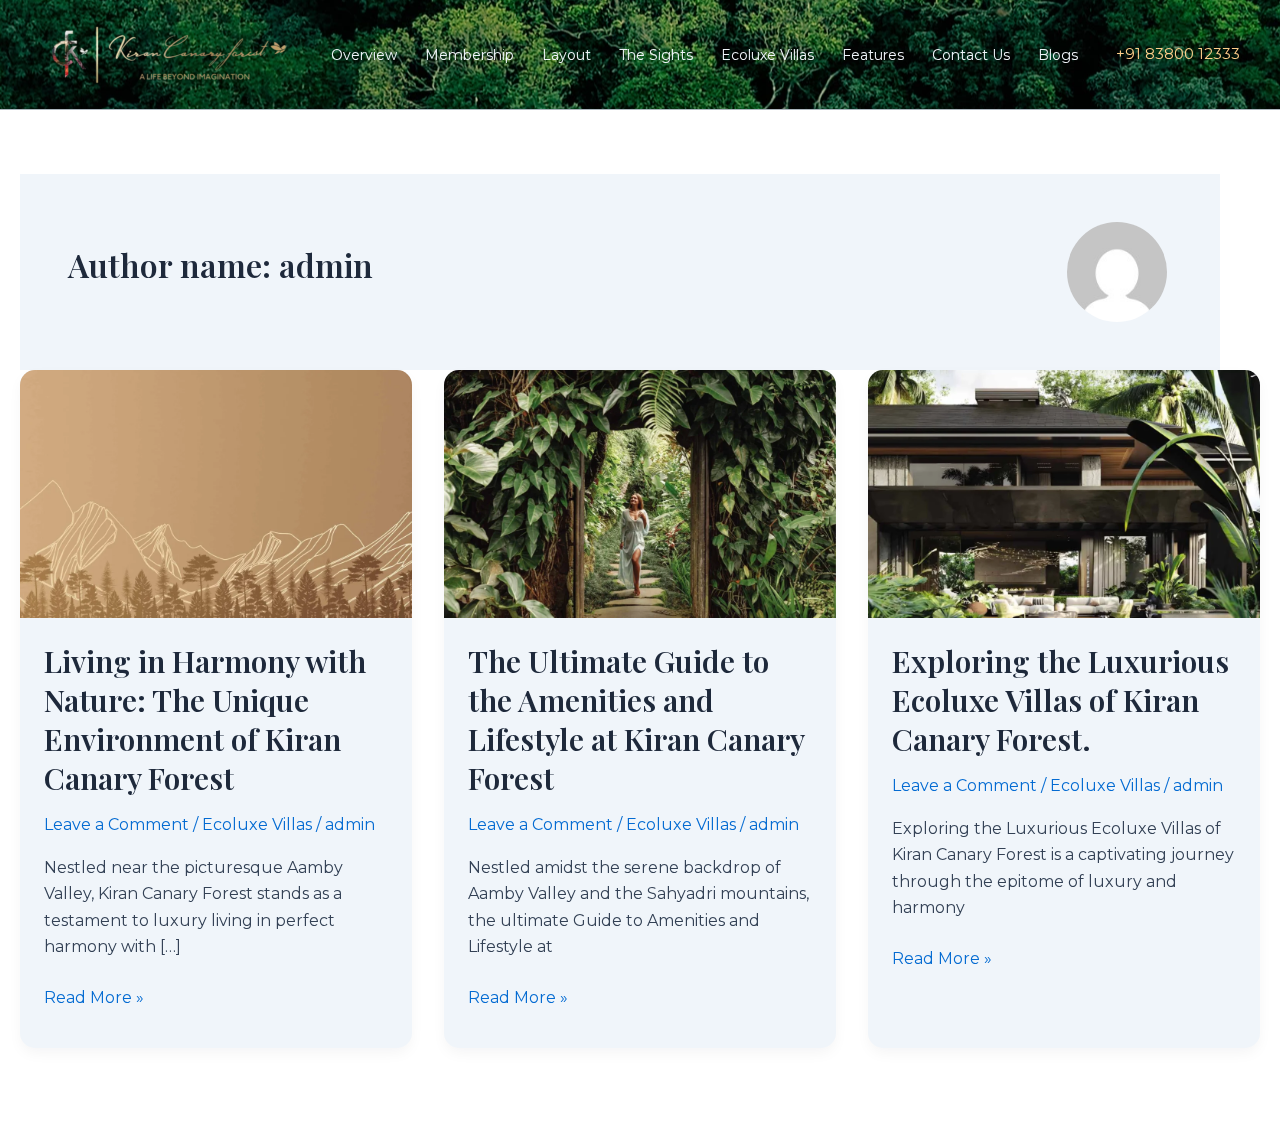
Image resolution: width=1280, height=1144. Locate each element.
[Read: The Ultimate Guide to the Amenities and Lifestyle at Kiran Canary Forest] (640, 492)
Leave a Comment (116, 824)
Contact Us (971, 55)
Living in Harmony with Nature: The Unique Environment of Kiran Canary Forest (205, 719)
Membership (469, 55)
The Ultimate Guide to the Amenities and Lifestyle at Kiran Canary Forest (636, 719)
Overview (364, 55)
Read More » (94, 996)
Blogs (1058, 55)
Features (873, 55)
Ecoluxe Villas (767, 55)
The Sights (656, 55)
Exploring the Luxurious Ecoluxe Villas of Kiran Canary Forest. (1060, 700)
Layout (566, 55)
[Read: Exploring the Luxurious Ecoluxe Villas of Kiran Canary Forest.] (1064, 492)
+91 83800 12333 (1176, 53)
